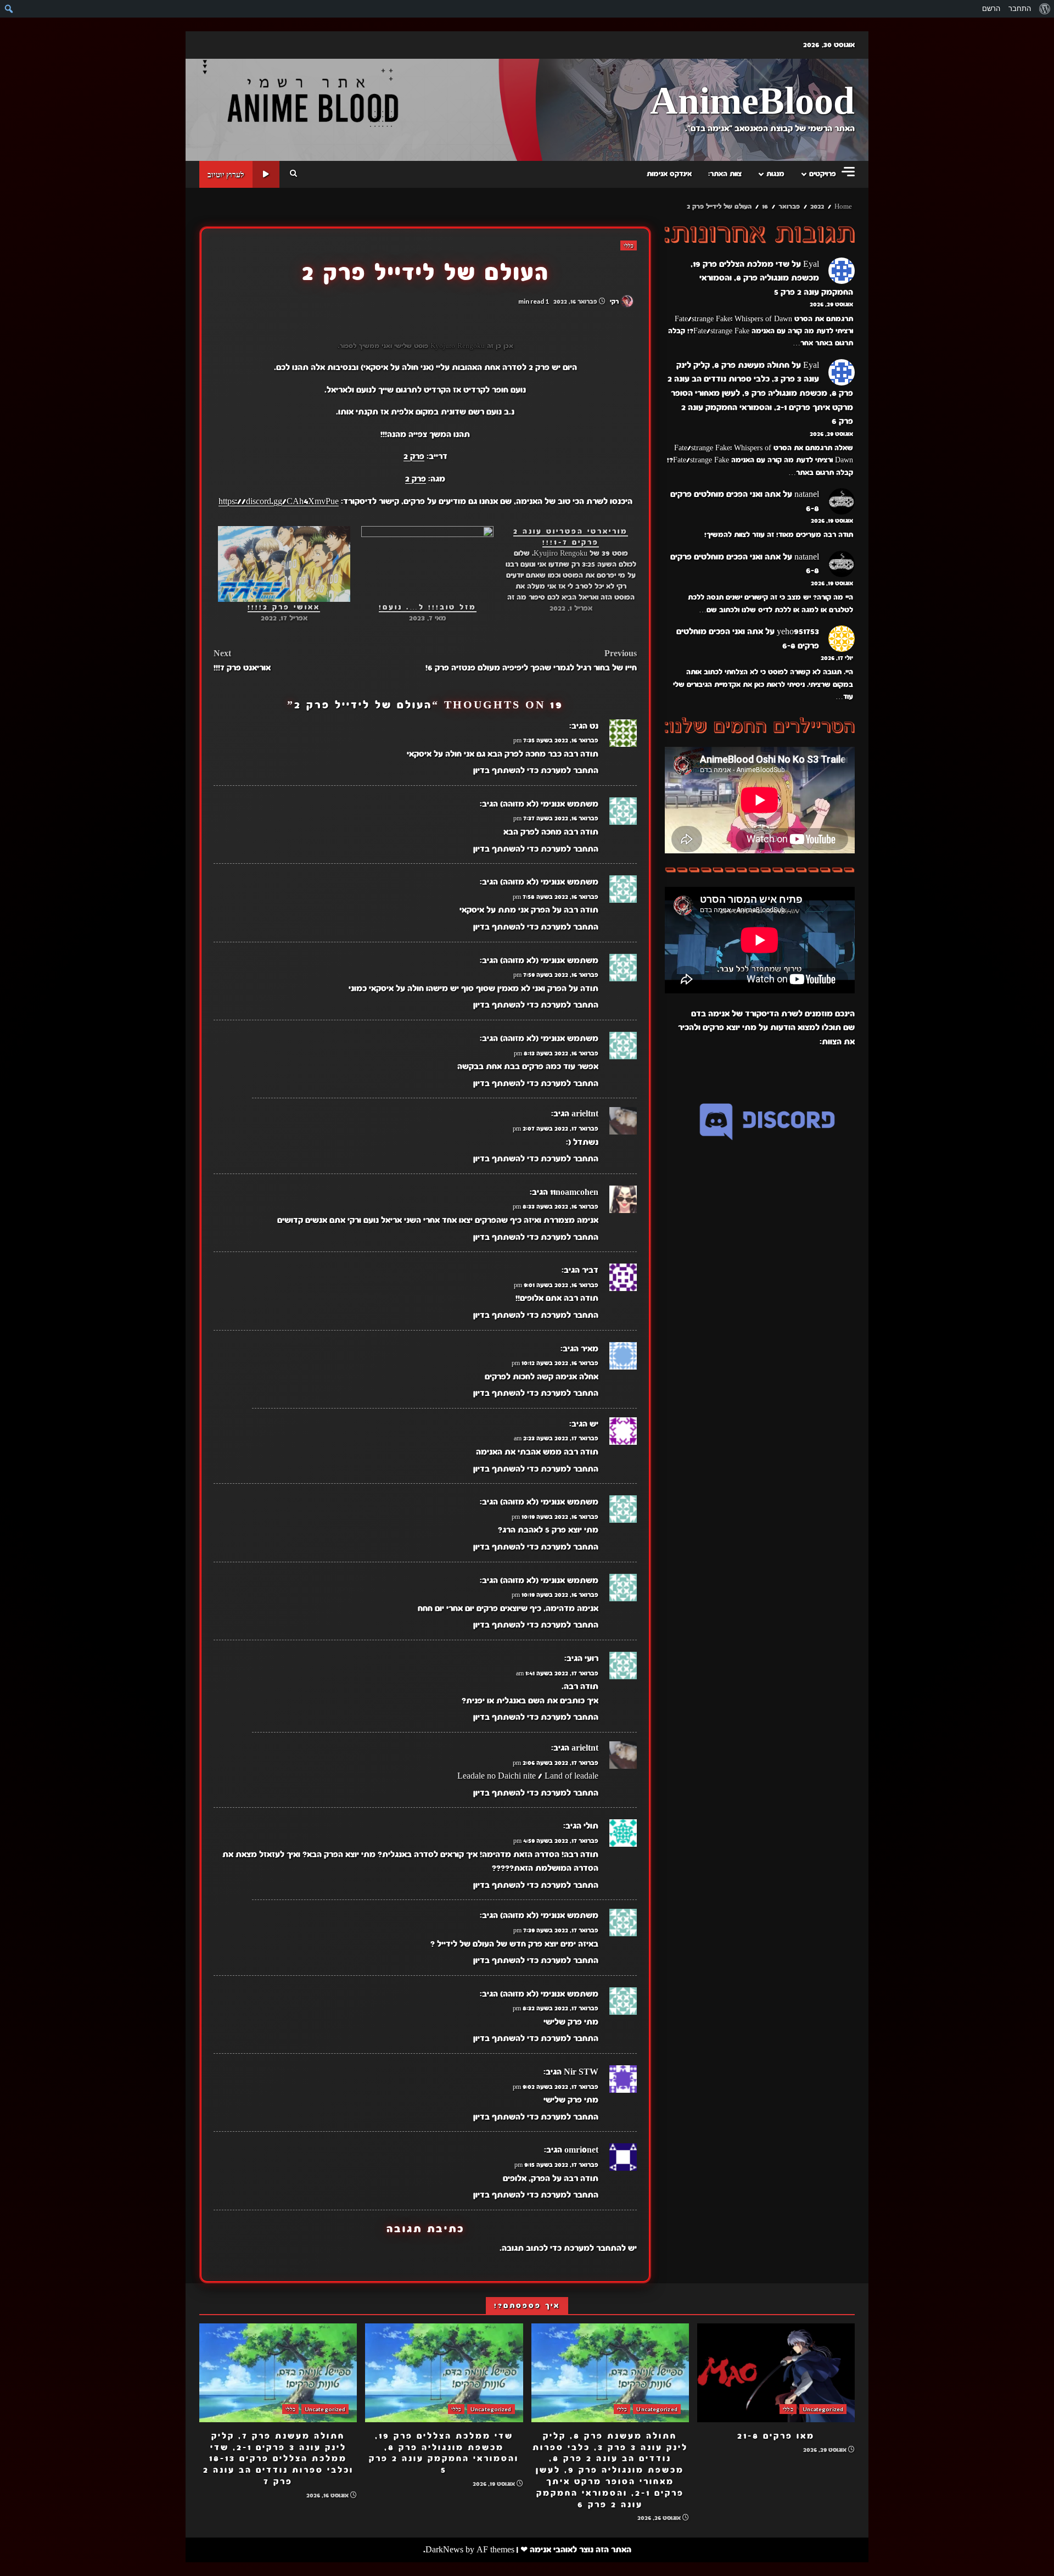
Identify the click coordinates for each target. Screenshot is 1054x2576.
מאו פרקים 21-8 (776, 2373)
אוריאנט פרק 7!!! (242, 661)
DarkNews (444, 2550)
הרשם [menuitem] (991, 9)
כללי (629, 245)
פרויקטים (823, 174)
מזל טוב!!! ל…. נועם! (428, 607)
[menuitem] (1044, 9)
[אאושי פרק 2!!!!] (284, 564)
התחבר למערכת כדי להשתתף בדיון (536, 770)
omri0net (581, 2150)
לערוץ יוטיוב (226, 174)
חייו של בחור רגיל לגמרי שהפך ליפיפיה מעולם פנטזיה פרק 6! (531, 661)
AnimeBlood (752, 102)
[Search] (293, 174)
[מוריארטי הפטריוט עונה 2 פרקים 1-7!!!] (565, 570)
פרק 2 (414, 456)
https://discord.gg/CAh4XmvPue (279, 501)
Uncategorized (823, 2409)
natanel (807, 495)
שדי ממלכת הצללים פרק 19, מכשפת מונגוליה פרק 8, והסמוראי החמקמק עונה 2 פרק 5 (772, 278)
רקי (615, 301)
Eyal (811, 264)
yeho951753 (798, 632)
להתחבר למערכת (595, 2248)
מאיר (590, 1349)
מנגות (775, 174)
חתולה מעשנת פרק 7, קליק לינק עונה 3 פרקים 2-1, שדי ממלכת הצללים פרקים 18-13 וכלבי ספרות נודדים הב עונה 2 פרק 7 (278, 2373)
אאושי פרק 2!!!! (284, 607)
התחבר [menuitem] (1020, 9)
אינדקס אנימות (669, 174)
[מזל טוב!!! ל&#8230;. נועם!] (427, 564)
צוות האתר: (725, 174)
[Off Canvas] (848, 172)
